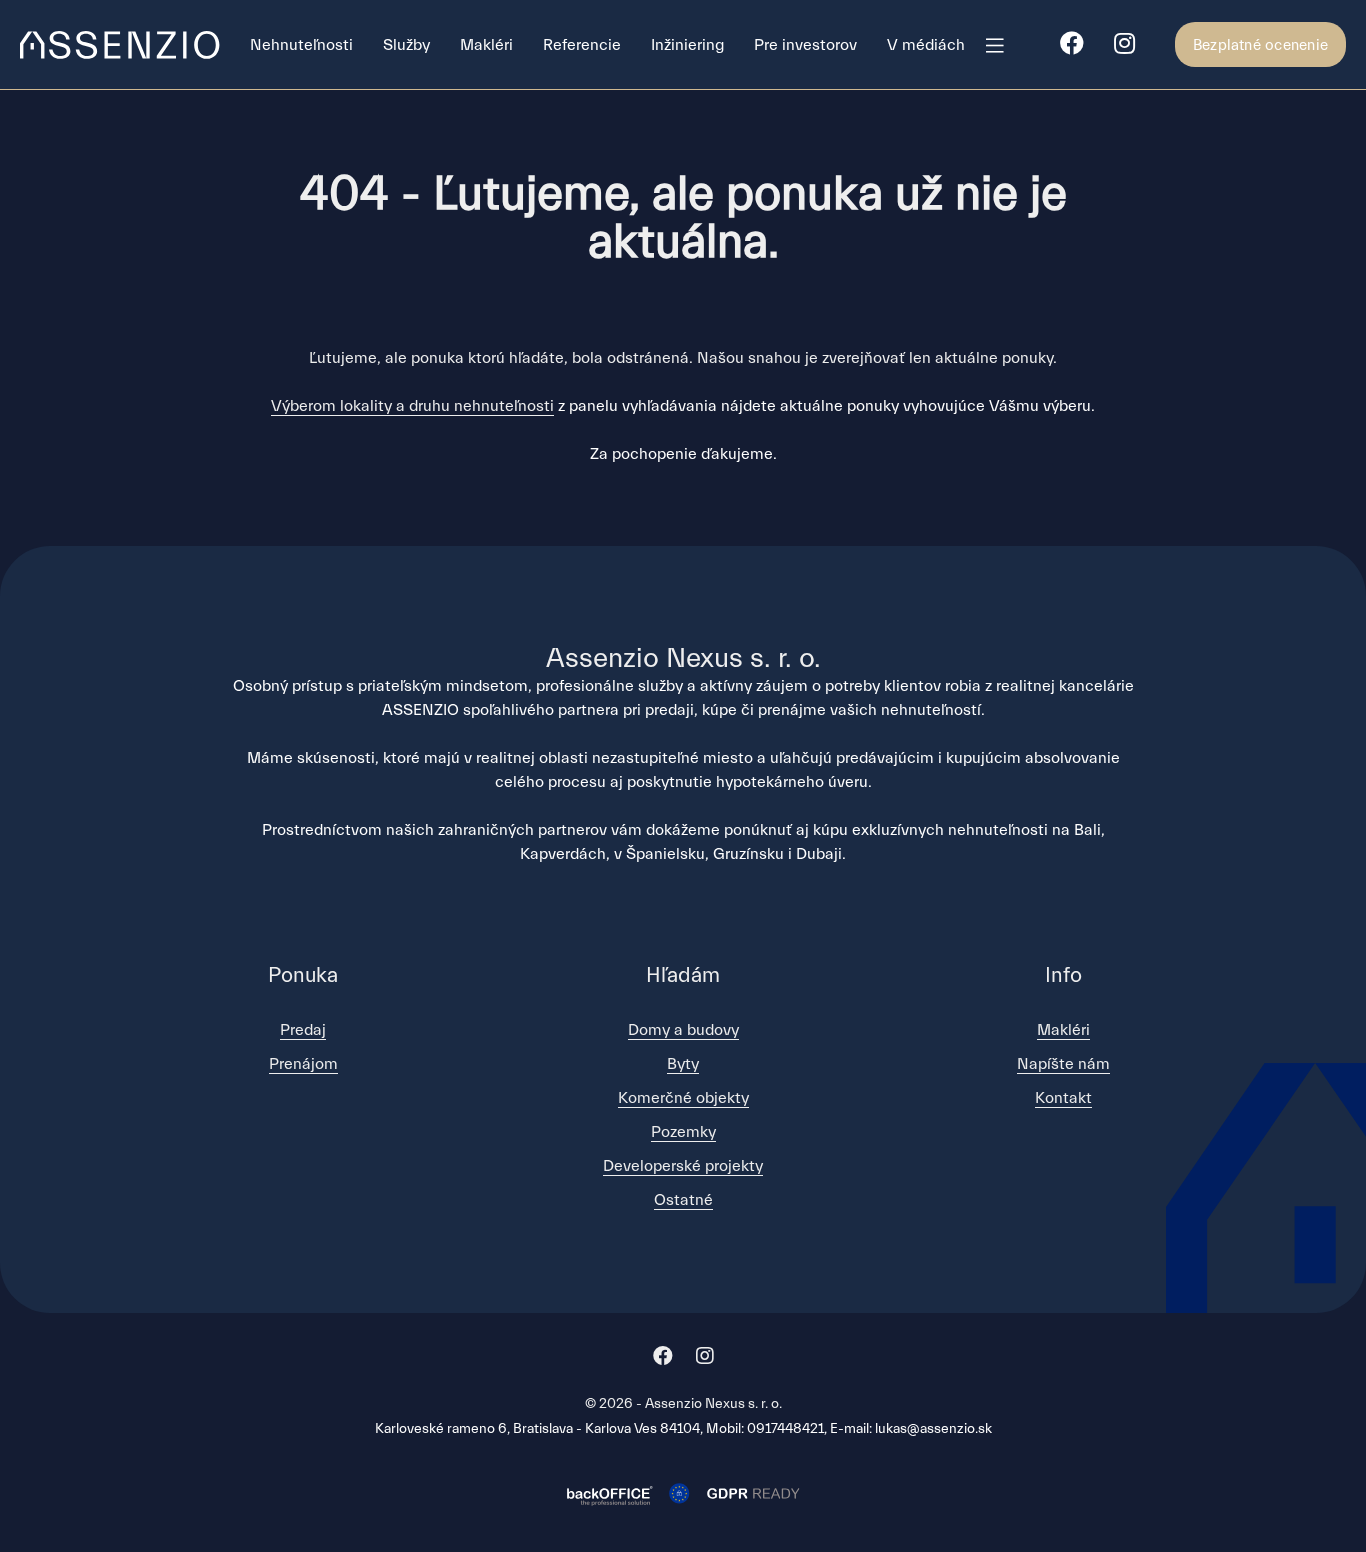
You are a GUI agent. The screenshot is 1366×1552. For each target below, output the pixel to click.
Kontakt (1063, 1098)
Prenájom (303, 1064)
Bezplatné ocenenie (1260, 45)
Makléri (486, 45)
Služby (406, 45)
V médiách (926, 45)
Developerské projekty (683, 1166)
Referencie (582, 45)
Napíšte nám (1063, 1064)
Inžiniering (687, 45)
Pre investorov (805, 45)
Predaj (303, 1030)
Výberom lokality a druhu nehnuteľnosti (412, 406)
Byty (683, 1064)
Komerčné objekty (683, 1098)
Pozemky (683, 1132)
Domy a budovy (683, 1030)
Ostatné (683, 1200)
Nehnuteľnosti (301, 45)
